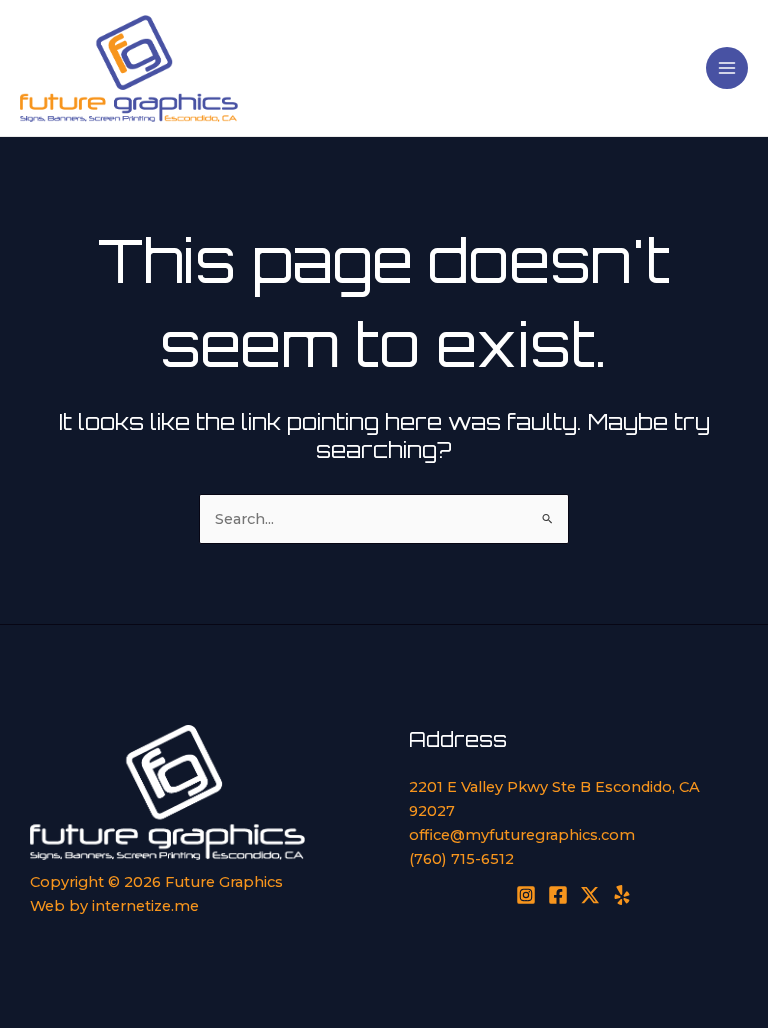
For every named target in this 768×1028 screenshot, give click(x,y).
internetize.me (145, 906)
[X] (590, 895)
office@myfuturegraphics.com (522, 835)
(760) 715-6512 (461, 859)
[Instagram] (526, 895)
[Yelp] (622, 895)
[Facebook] (558, 895)
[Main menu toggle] (727, 68)
